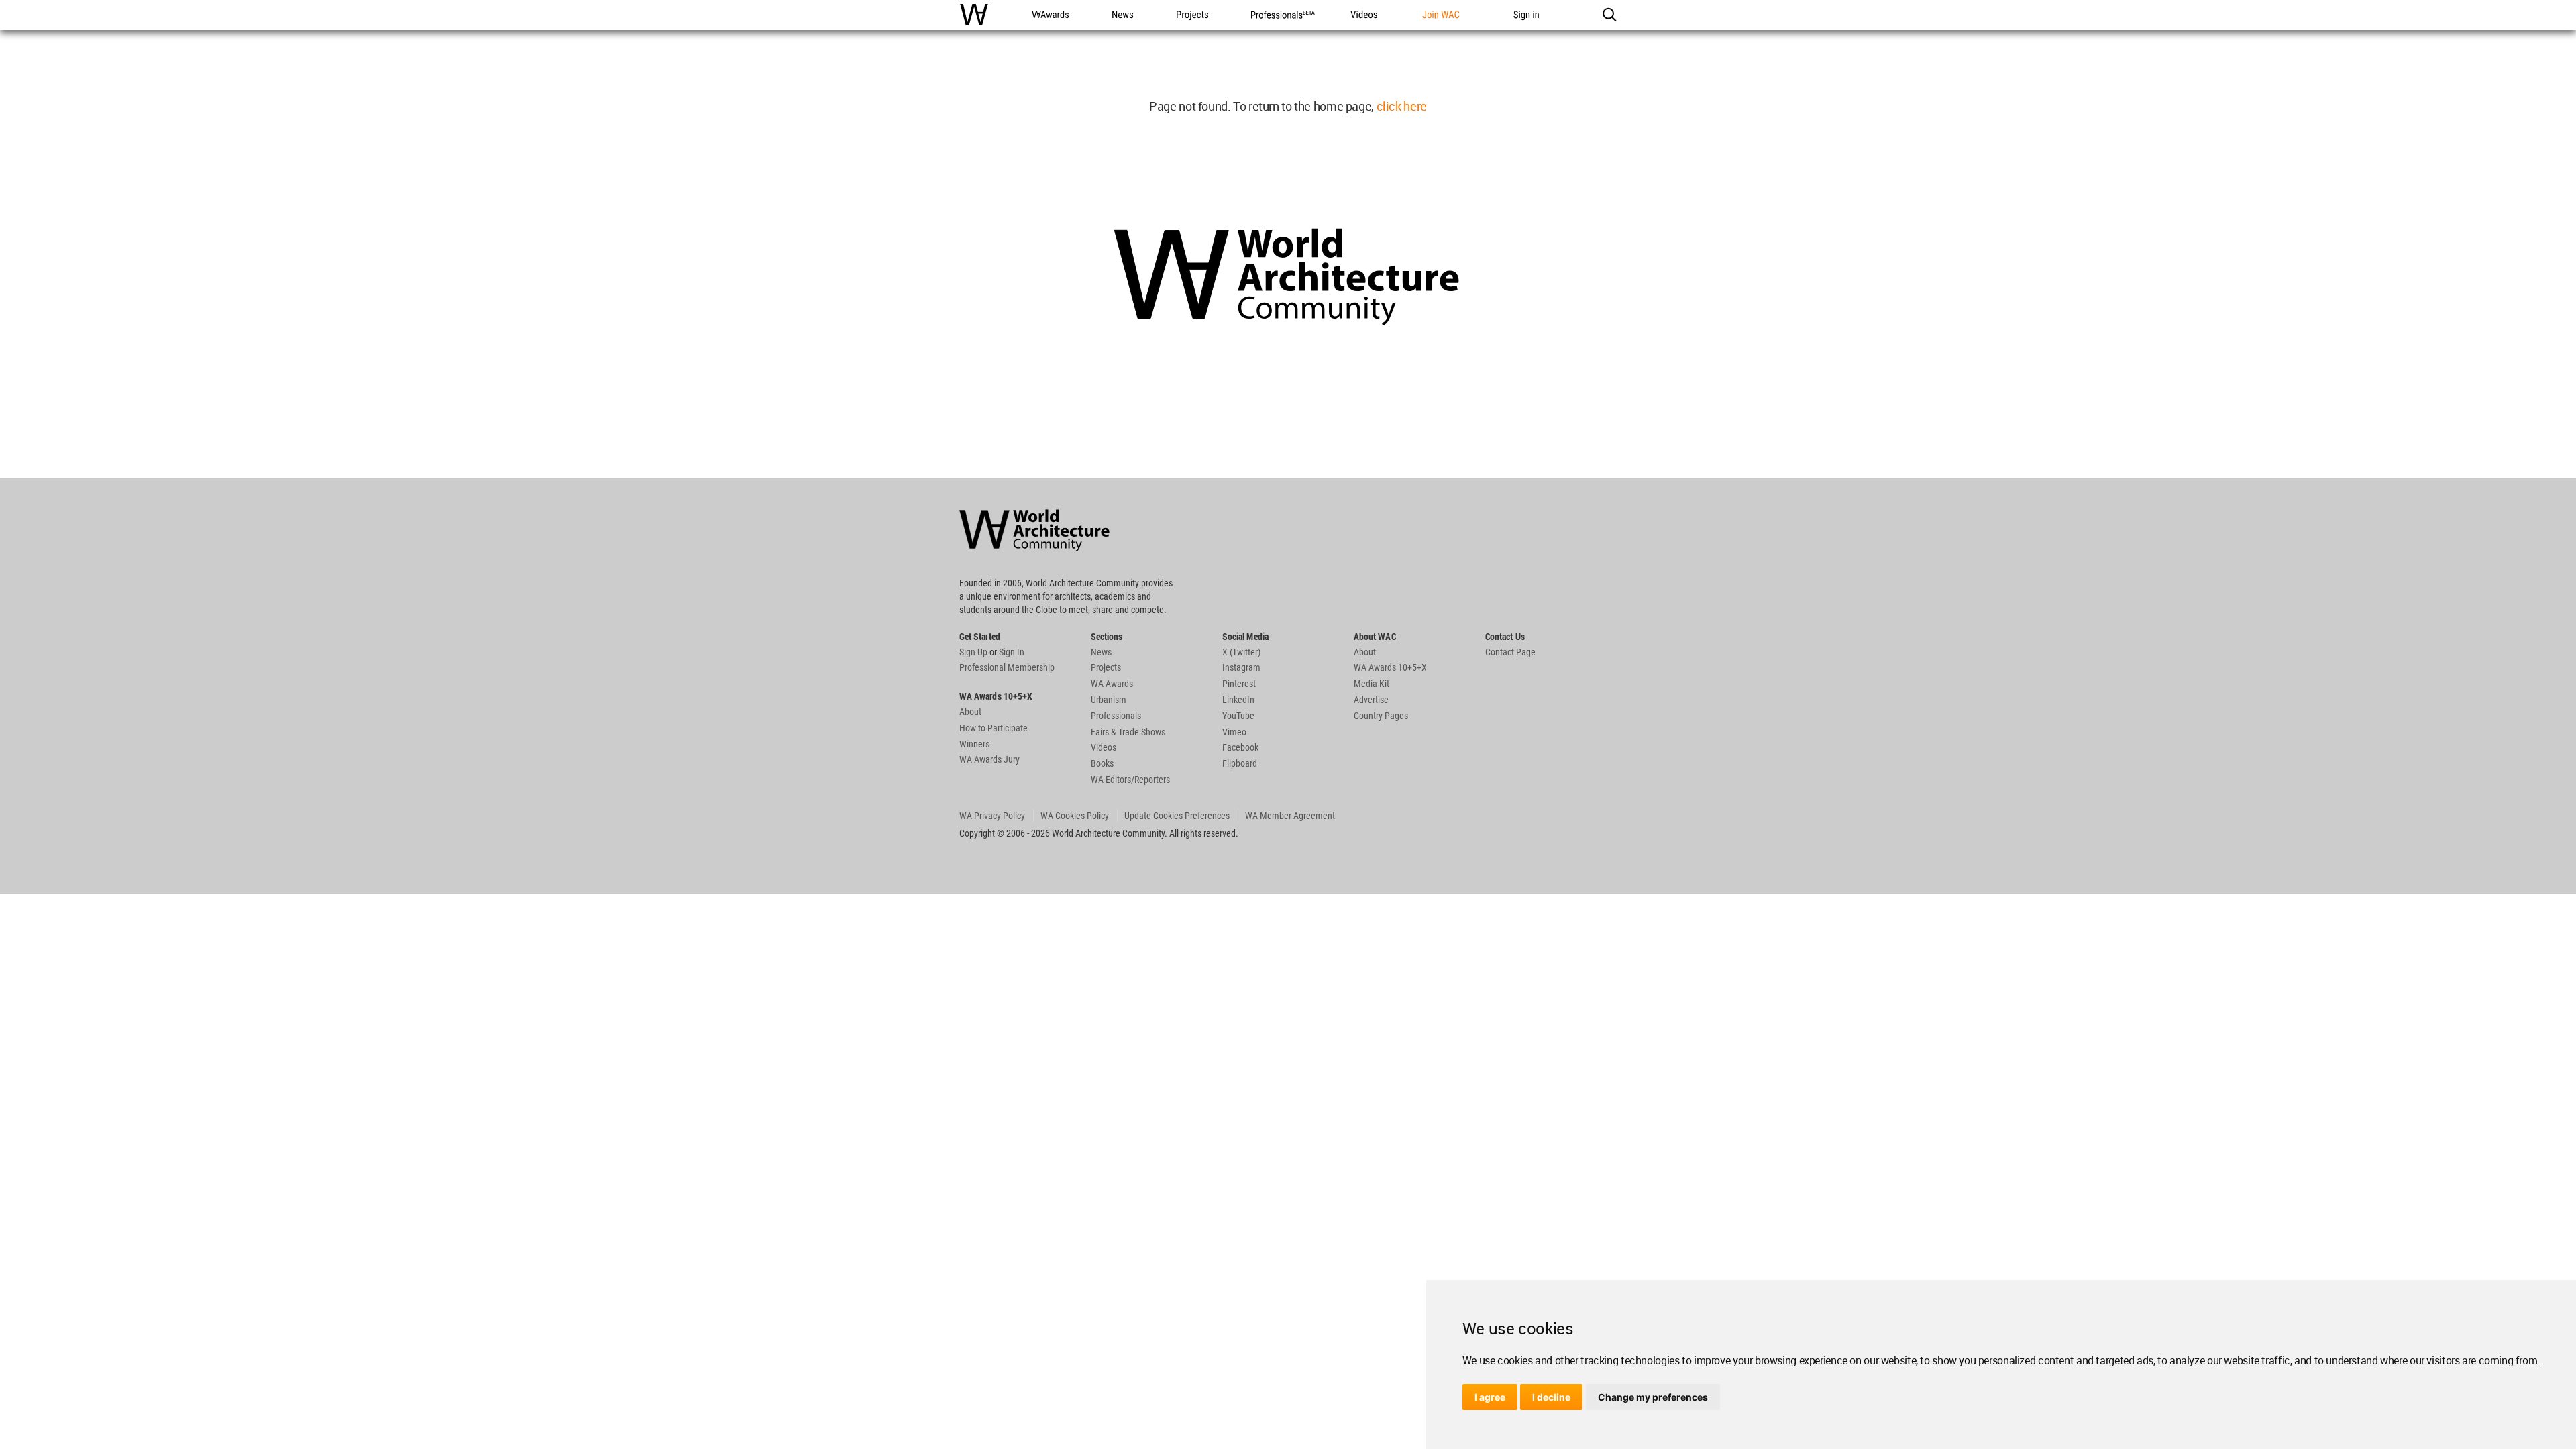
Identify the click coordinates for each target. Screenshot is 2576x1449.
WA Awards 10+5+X (1390, 667)
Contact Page (1510, 652)
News (1101, 652)
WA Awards (1112, 684)
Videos (1104, 747)
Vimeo (1234, 732)
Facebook (1240, 747)
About (970, 712)
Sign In (1012, 652)
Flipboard (1240, 763)
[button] (1609, 15)
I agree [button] (1490, 1397)
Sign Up (973, 652)
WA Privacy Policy (992, 816)
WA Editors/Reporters (1130, 780)
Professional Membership (1007, 667)
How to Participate (994, 728)
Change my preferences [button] (1653, 1397)
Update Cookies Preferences (1177, 816)
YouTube (1238, 716)
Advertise (1371, 700)
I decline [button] (1551, 1397)
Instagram (1241, 667)
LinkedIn (1238, 700)
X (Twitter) (1241, 652)
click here (1402, 106)
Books (1102, 763)
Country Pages (1381, 716)
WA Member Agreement (1290, 816)
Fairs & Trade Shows (1128, 732)
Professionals (1116, 716)
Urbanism (1109, 700)
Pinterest (1239, 684)
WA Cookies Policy (1075, 816)
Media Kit (1372, 684)
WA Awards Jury (989, 759)
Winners (974, 744)
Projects (1106, 667)
